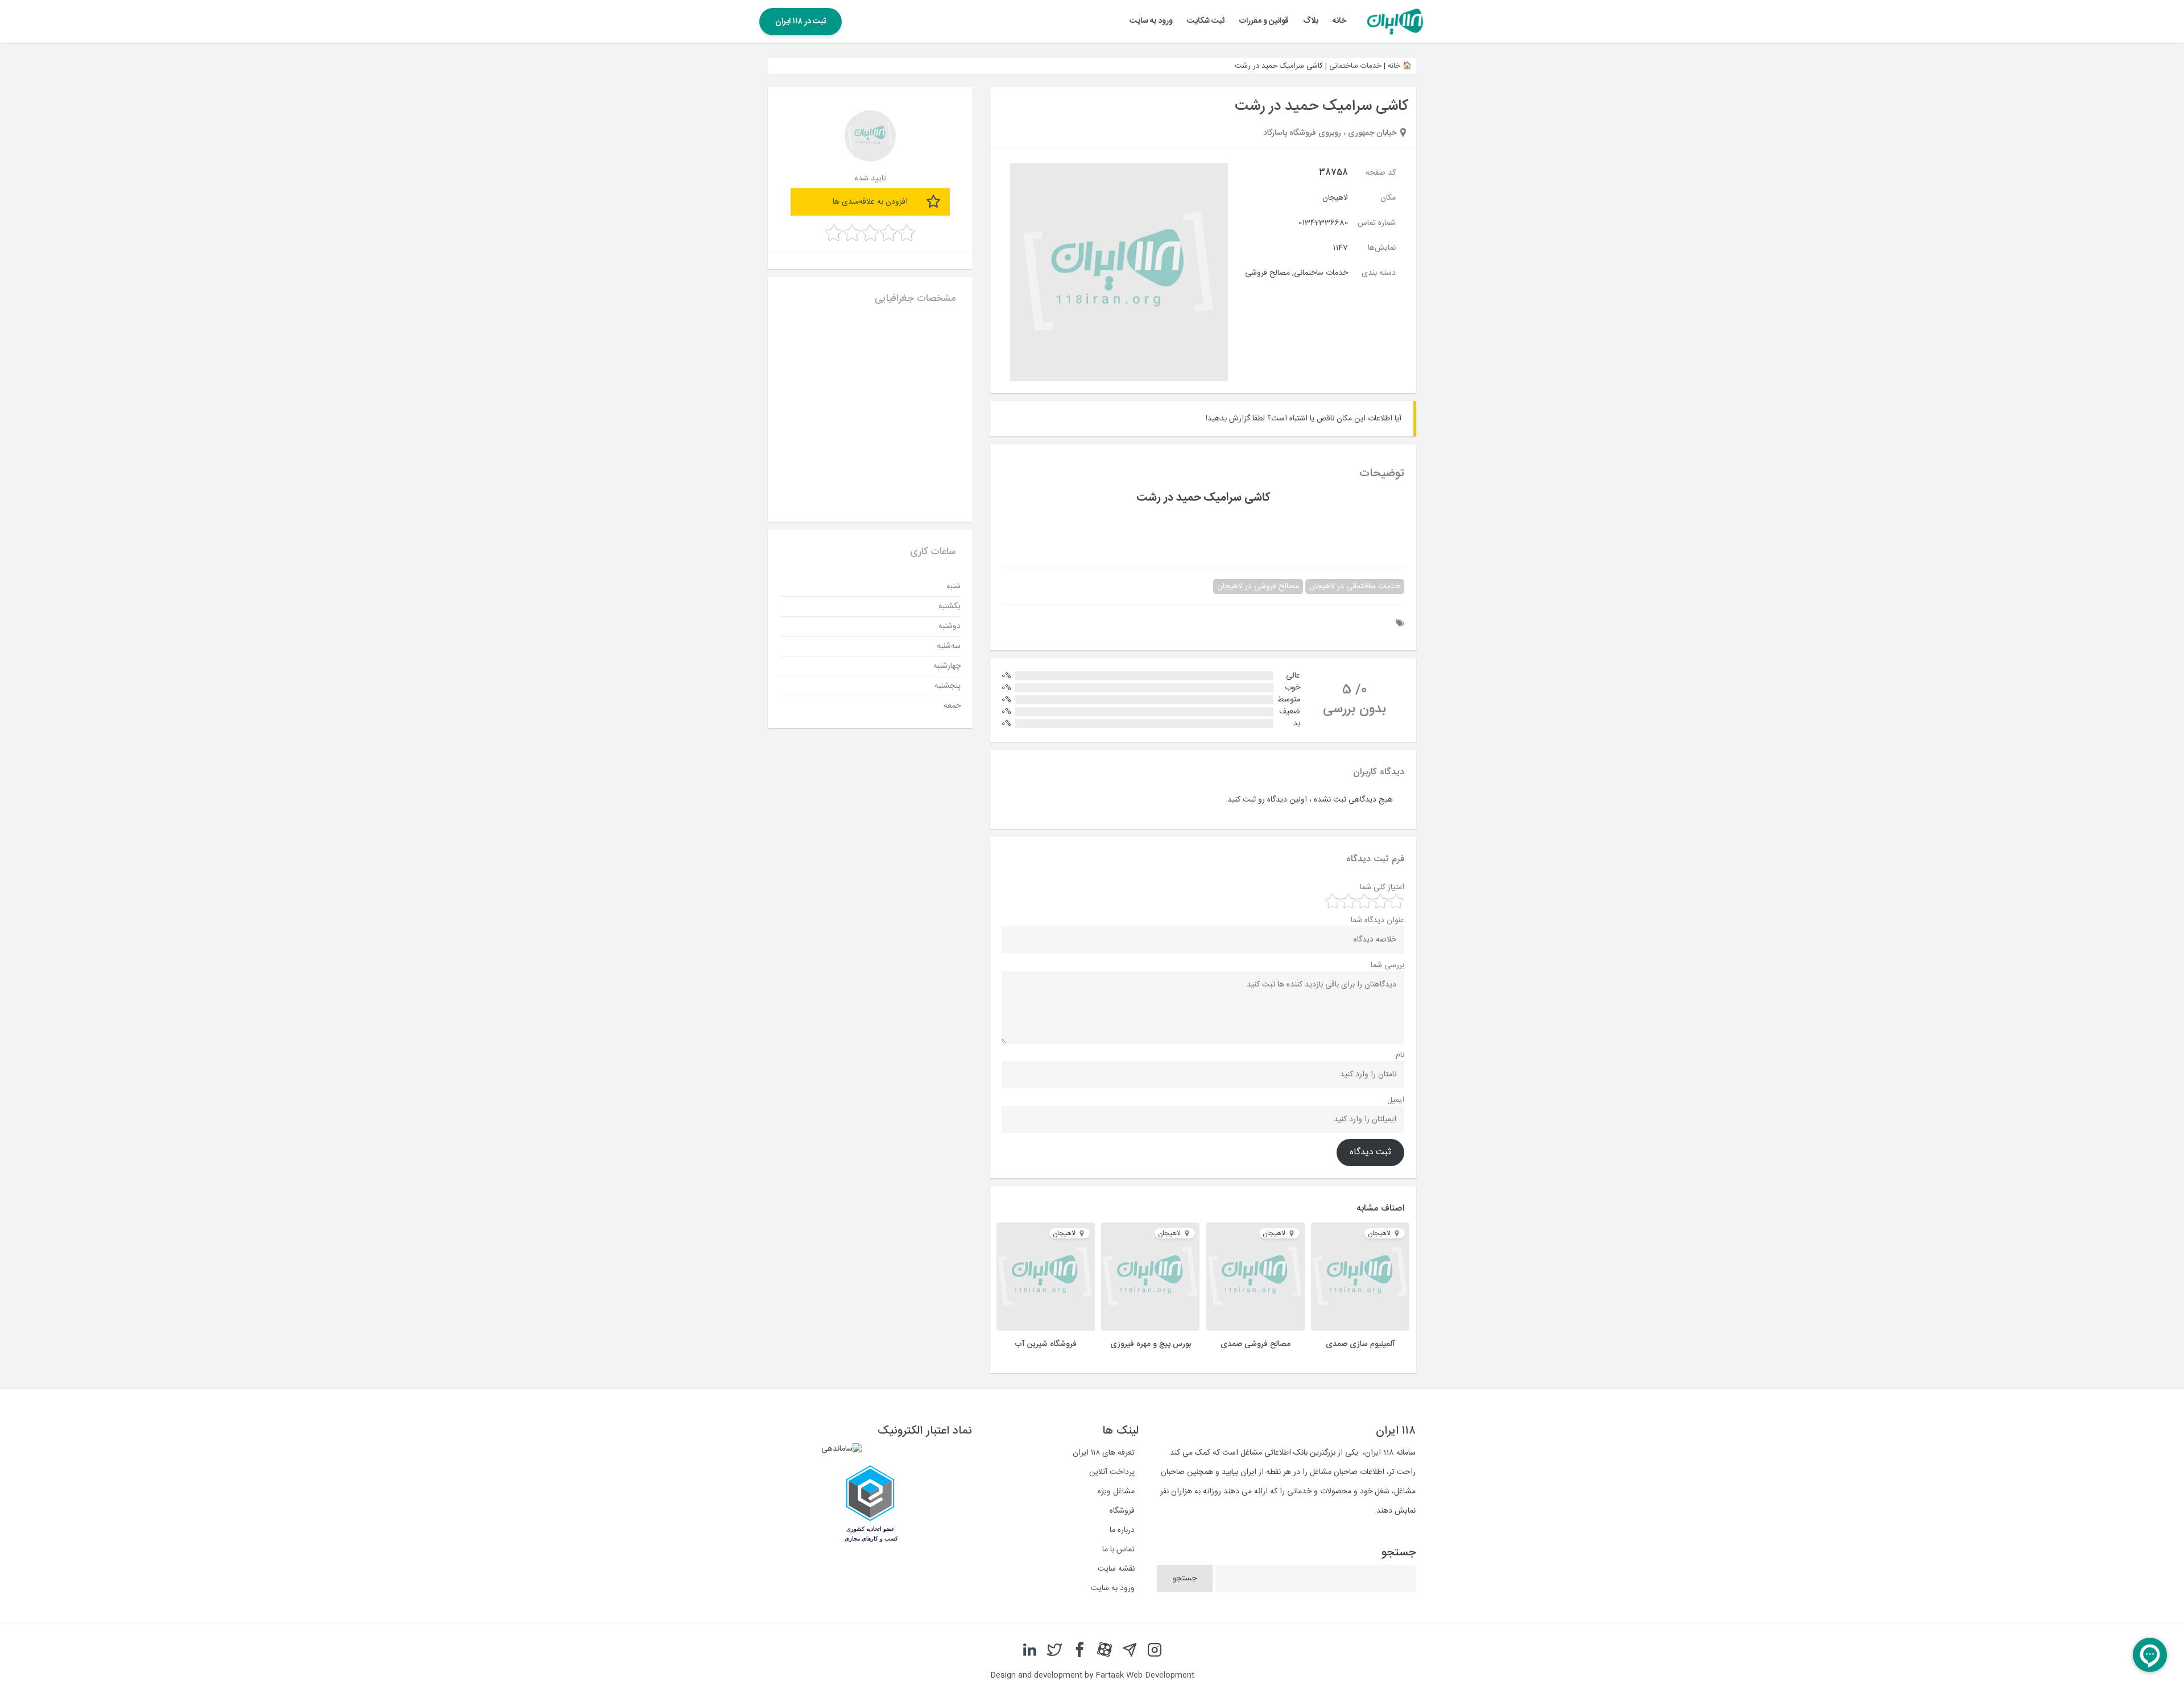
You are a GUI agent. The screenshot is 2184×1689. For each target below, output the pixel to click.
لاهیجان (1335, 198)
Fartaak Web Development (1145, 1675)
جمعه (952, 706)
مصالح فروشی (1267, 273)
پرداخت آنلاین (1112, 1472)
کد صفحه (1381, 173)
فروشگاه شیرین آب (1046, 1344)
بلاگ (1311, 21)
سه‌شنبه (949, 646)
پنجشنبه (948, 686)
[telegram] (1130, 1650)
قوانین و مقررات (1264, 21)
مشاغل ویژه (1116, 1492)
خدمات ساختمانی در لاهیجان (1355, 587)
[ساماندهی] (841, 1449)
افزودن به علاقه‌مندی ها (870, 202)
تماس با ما (1118, 1550)
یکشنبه (950, 606)
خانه (1339, 21)
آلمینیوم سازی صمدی (1360, 1344)
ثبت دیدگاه (1370, 1153)
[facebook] (1079, 1650)
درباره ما (1122, 1530)
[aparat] (1105, 1650)
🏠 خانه (1400, 66)
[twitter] (1054, 1650)
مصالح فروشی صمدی (1256, 1344)
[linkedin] (1029, 1650)
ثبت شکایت (1206, 21)
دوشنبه (950, 626)
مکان (1388, 198)
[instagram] (1155, 1650)
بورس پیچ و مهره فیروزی (1151, 1344)
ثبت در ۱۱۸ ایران (801, 22)
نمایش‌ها (1382, 248)
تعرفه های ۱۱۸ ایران (1104, 1453)
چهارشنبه (947, 666)
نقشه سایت (1116, 1569)
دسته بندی (1379, 273)
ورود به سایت (1151, 21)
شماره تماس (1377, 223)
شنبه (954, 587)
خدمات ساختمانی (1355, 66)
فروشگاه (1122, 1511)
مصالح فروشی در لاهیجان (1258, 587)
